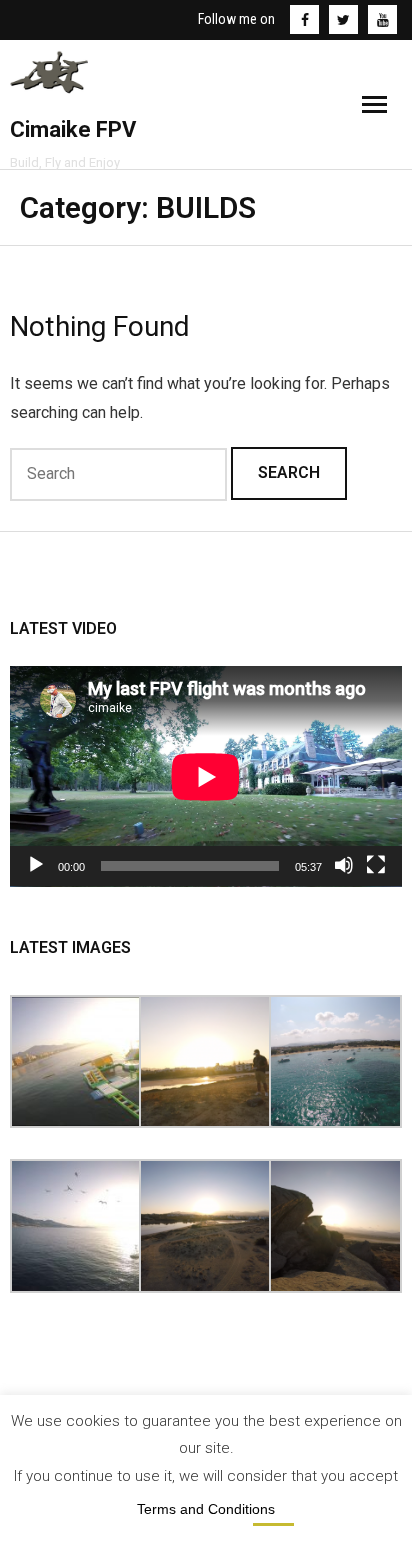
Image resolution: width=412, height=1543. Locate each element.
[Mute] (344, 865)
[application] (206, 776)
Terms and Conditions (206, 1509)
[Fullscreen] (376, 865)
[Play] (36, 865)
